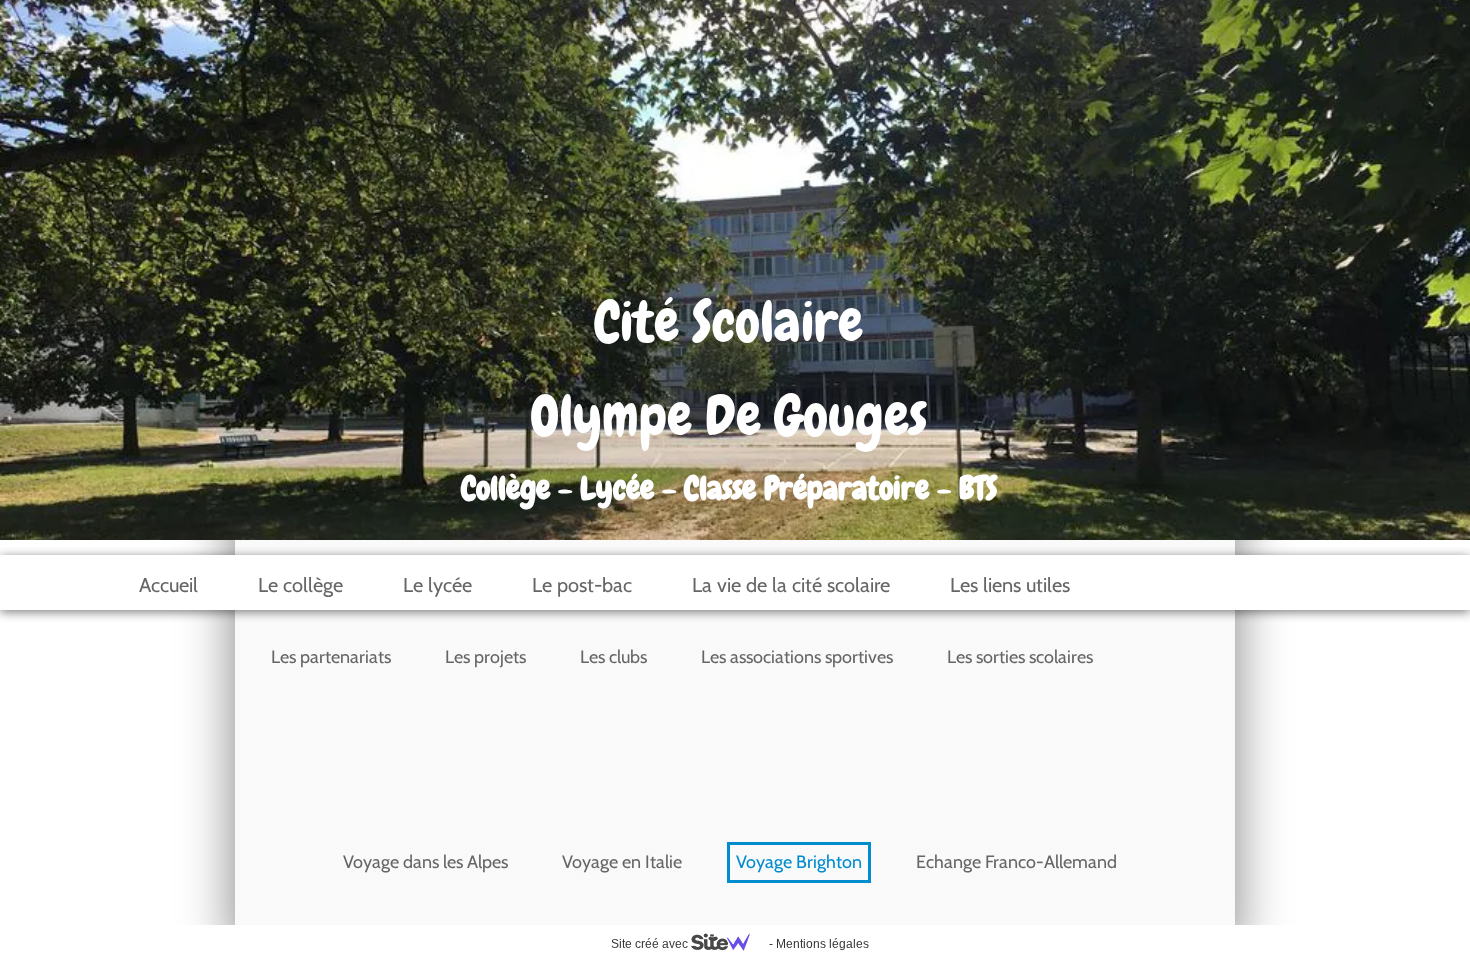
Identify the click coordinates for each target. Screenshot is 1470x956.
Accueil (168, 585)
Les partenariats (331, 657)
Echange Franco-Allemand (1016, 862)
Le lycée (437, 585)
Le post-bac (582, 585)
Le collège (300, 585)
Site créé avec (651, 944)
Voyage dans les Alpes (425, 862)
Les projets (485, 657)
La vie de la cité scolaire (791, 585)
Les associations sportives (797, 657)
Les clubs (613, 657)
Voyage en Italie (622, 862)
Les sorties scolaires (1020, 657)
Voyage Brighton (799, 862)
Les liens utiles (1010, 585)
